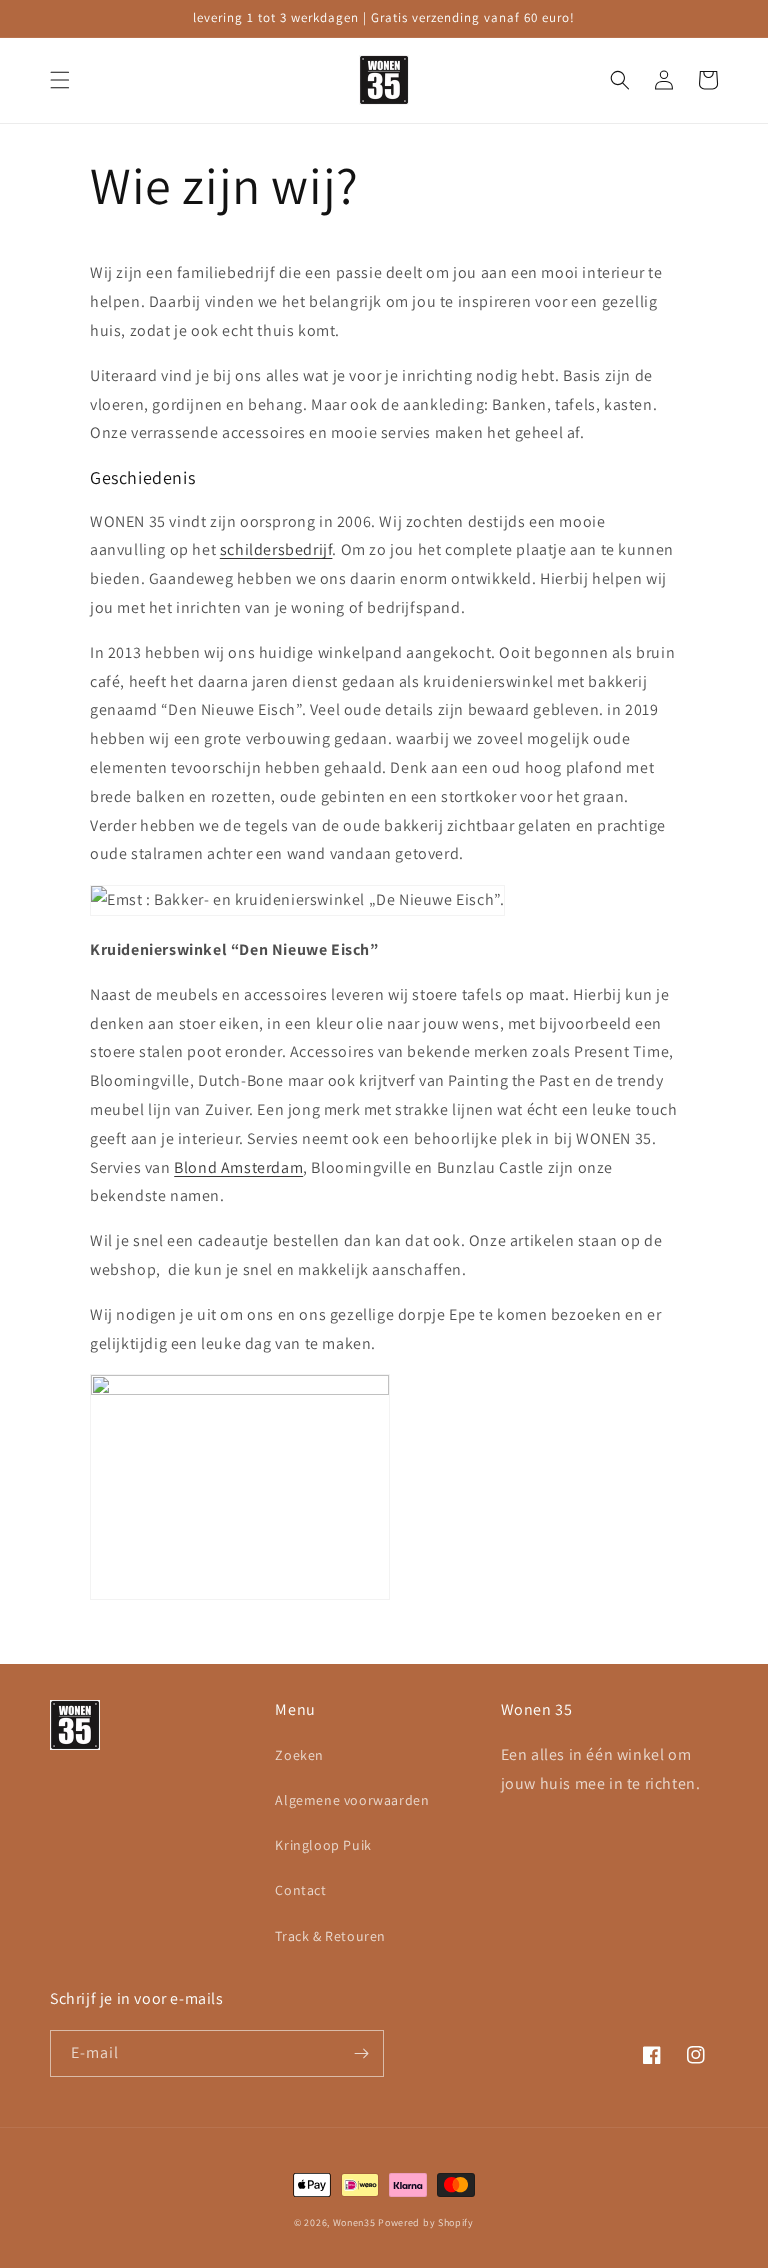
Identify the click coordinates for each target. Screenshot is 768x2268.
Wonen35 (354, 2222)
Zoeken (299, 1755)
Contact (300, 1890)
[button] (60, 80)
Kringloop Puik (323, 1845)
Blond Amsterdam (238, 1167)
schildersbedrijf (276, 549)
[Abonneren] (361, 2053)
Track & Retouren (330, 1936)
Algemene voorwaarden (352, 1800)
